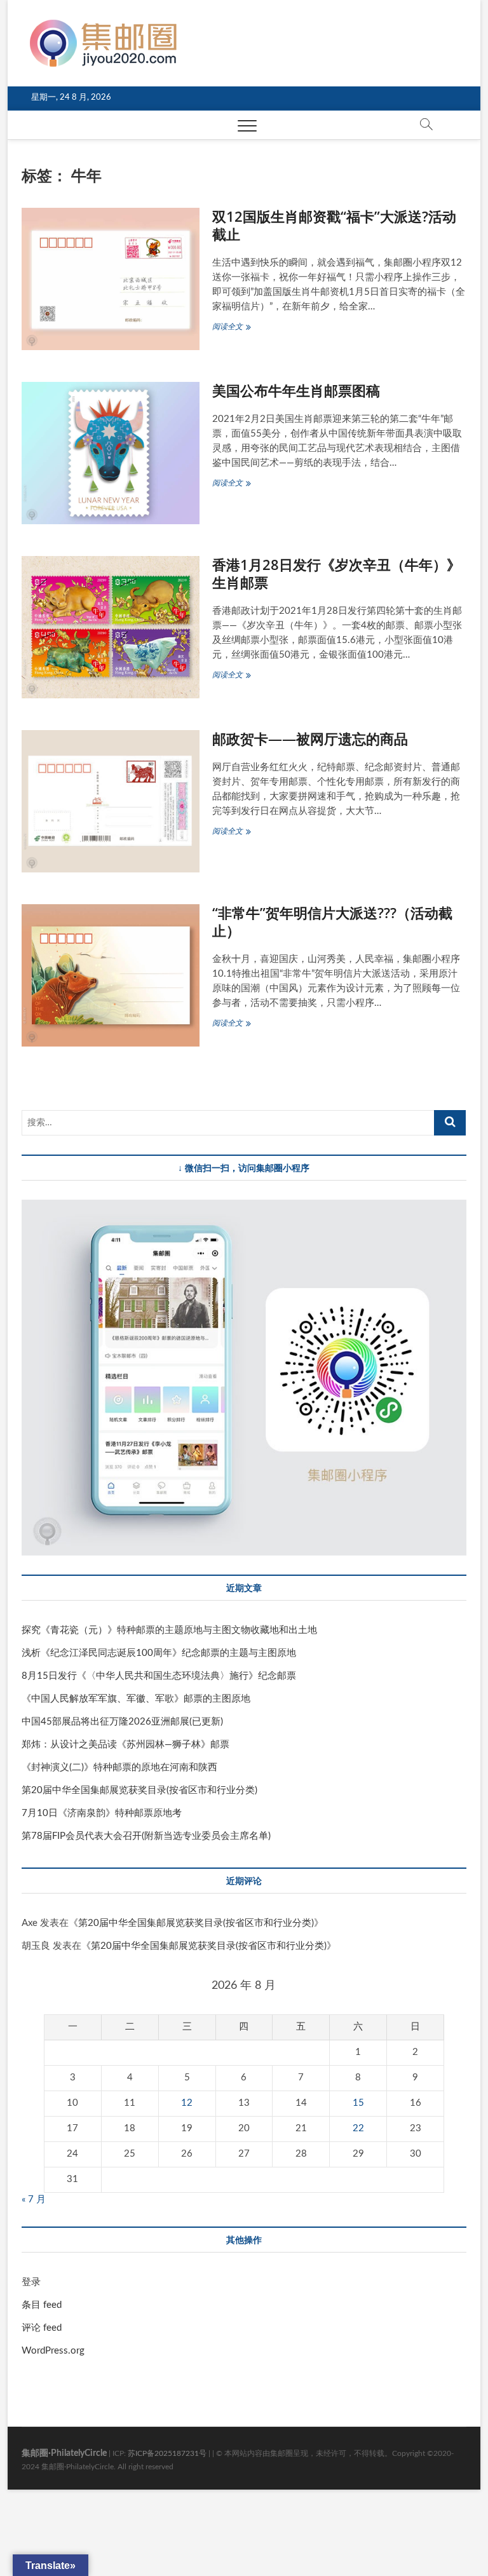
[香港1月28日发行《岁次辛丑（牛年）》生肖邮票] (111, 627)
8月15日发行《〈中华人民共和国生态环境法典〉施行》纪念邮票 (159, 1676)
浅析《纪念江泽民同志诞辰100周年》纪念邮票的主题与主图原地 (159, 1653)
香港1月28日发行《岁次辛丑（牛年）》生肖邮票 (336, 573)
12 (187, 2103)
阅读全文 (233, 328)
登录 (31, 2282)
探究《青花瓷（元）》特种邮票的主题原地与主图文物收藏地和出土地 (169, 1630)
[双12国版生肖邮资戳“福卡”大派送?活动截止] (111, 279)
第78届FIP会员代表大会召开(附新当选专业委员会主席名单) (146, 1836)
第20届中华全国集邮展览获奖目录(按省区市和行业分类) (139, 1790)
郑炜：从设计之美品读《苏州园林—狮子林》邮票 (125, 1745)
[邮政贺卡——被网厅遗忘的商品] (111, 801)
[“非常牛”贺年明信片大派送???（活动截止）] (111, 975)
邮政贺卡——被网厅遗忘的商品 (310, 738)
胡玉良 (36, 1946)
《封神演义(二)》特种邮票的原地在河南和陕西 (119, 1767)
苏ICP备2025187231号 (167, 2453)
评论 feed (42, 2328)
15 (358, 2103)
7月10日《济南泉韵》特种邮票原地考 (102, 1813)
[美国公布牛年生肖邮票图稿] (111, 453)
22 (358, 2128)
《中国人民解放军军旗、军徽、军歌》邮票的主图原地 (136, 1699)
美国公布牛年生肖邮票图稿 (296, 390)
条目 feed (42, 2305)
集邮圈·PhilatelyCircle (64, 2453)
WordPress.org (53, 2351)
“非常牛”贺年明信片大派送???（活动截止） (332, 921)
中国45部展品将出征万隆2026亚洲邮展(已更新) (122, 1722)
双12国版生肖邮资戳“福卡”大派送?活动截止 (334, 225)
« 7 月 (34, 2200)
